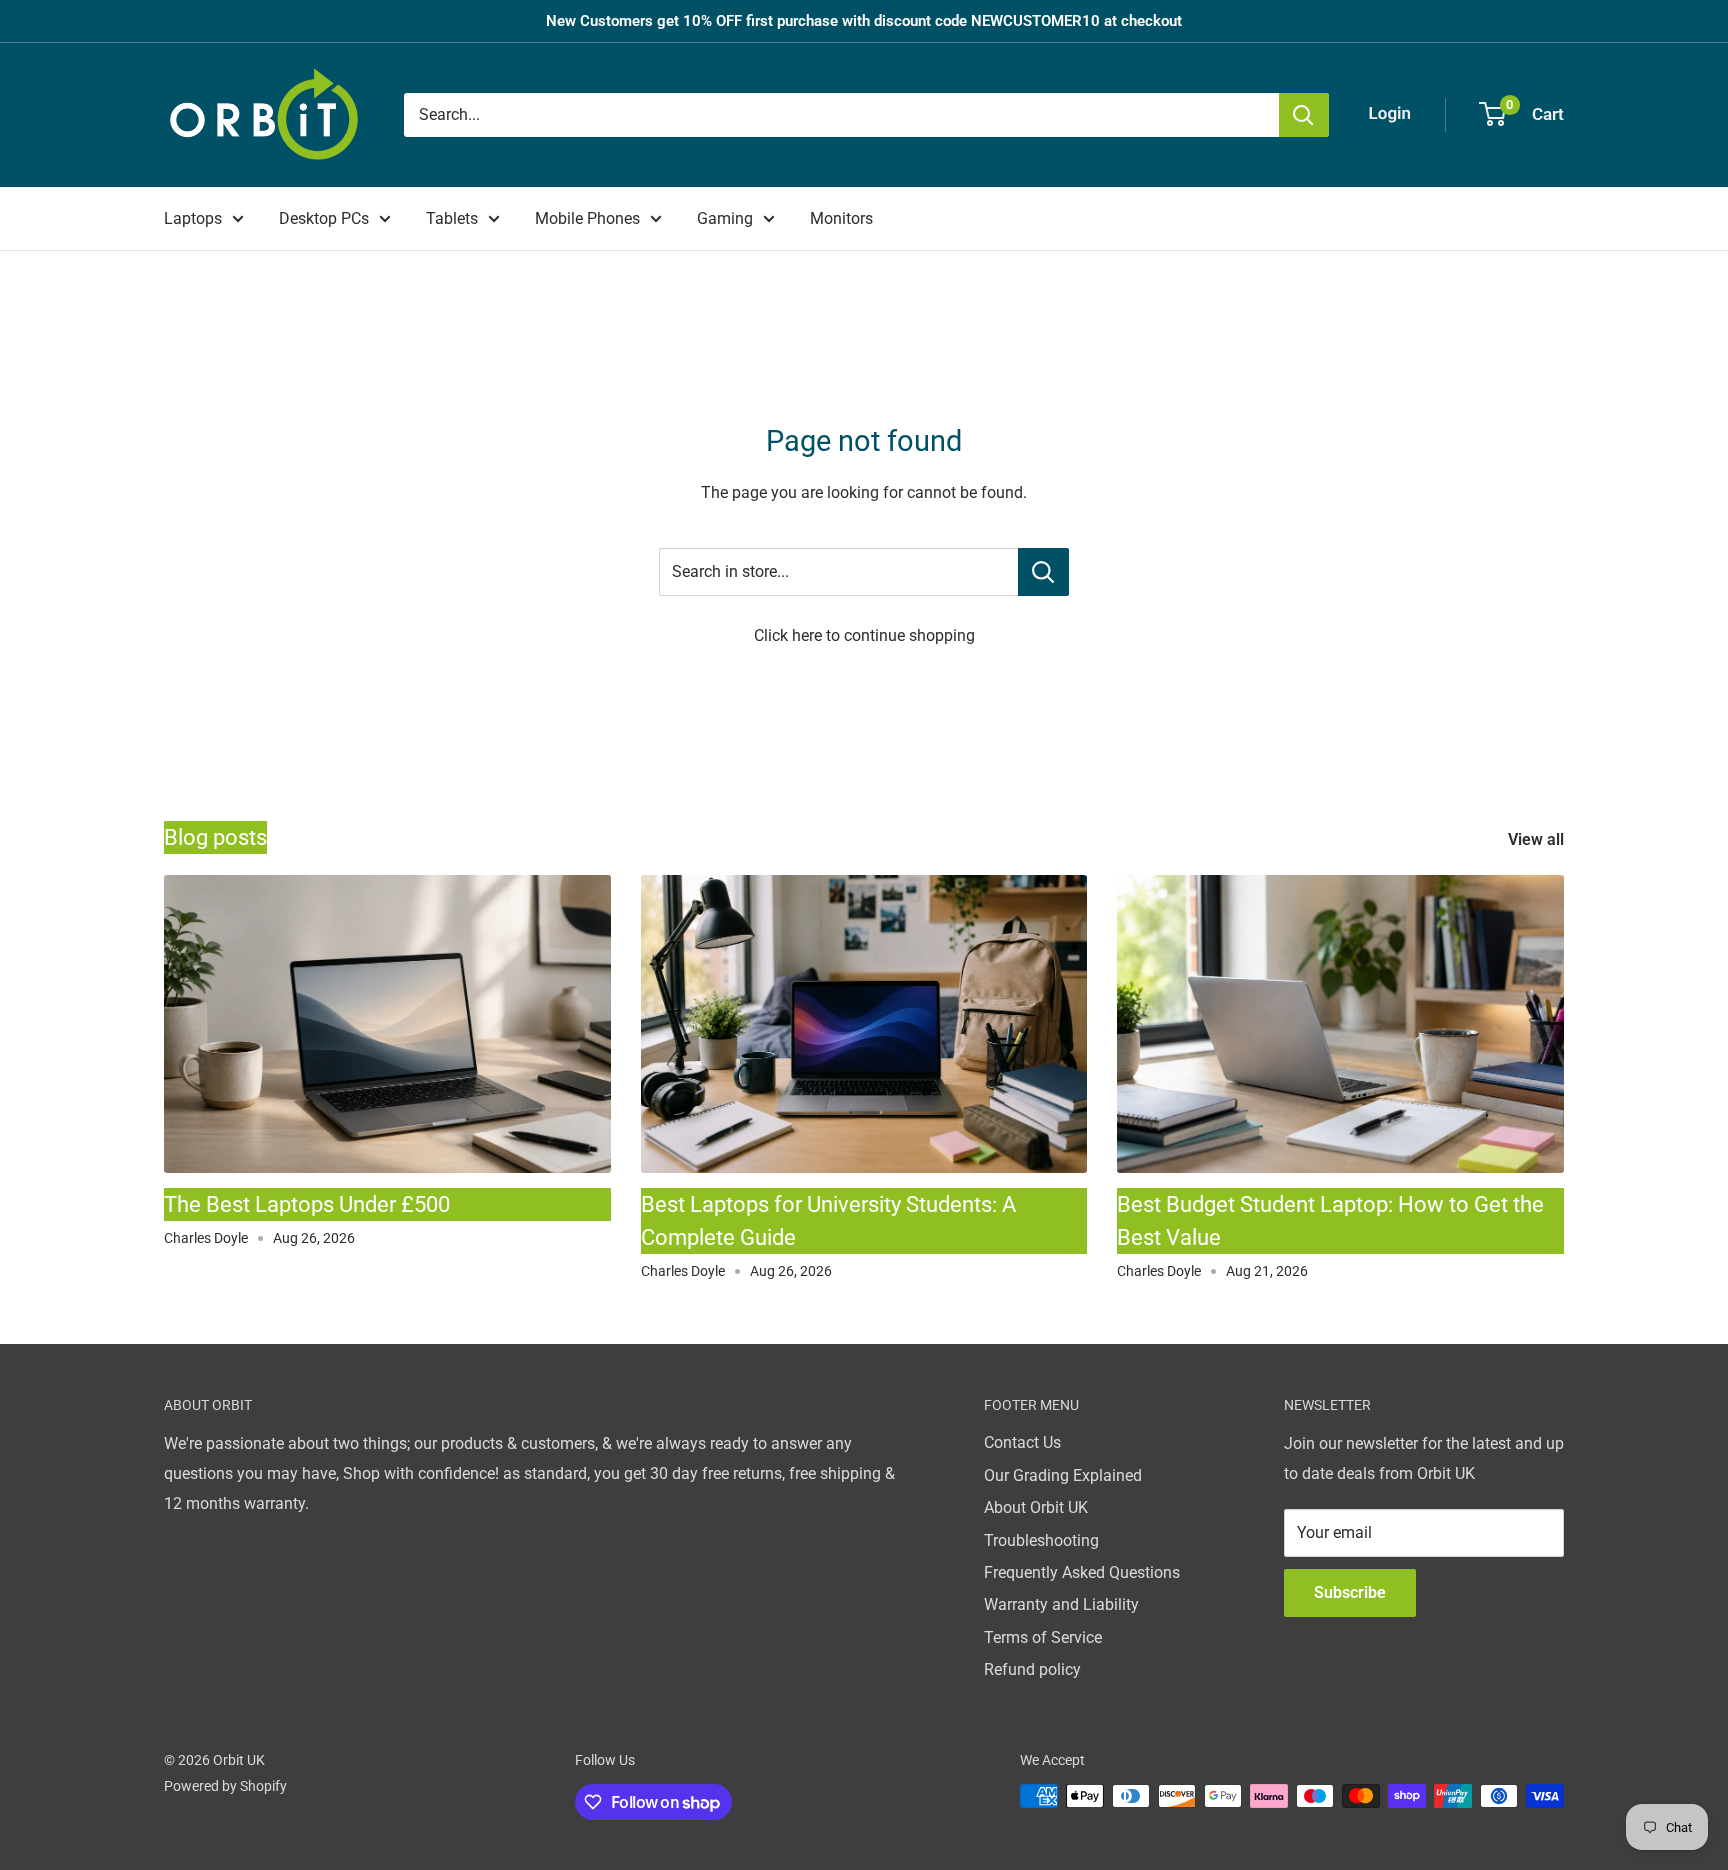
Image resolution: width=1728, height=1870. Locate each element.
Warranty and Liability (1061, 1604)
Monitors (841, 218)
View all (1538, 839)
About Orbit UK (1036, 1507)
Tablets (452, 218)
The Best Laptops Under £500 (307, 1204)
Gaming (725, 218)
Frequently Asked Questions (1082, 1572)
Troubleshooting (1041, 1540)
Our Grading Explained (1063, 1475)
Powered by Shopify (225, 1786)
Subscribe (1350, 1592)
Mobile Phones (587, 218)
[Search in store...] (1043, 572)
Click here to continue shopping (864, 635)
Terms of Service (1043, 1637)
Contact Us (1022, 1442)
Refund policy (1032, 1669)
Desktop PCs (324, 218)
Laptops (193, 218)
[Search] (1304, 115)
